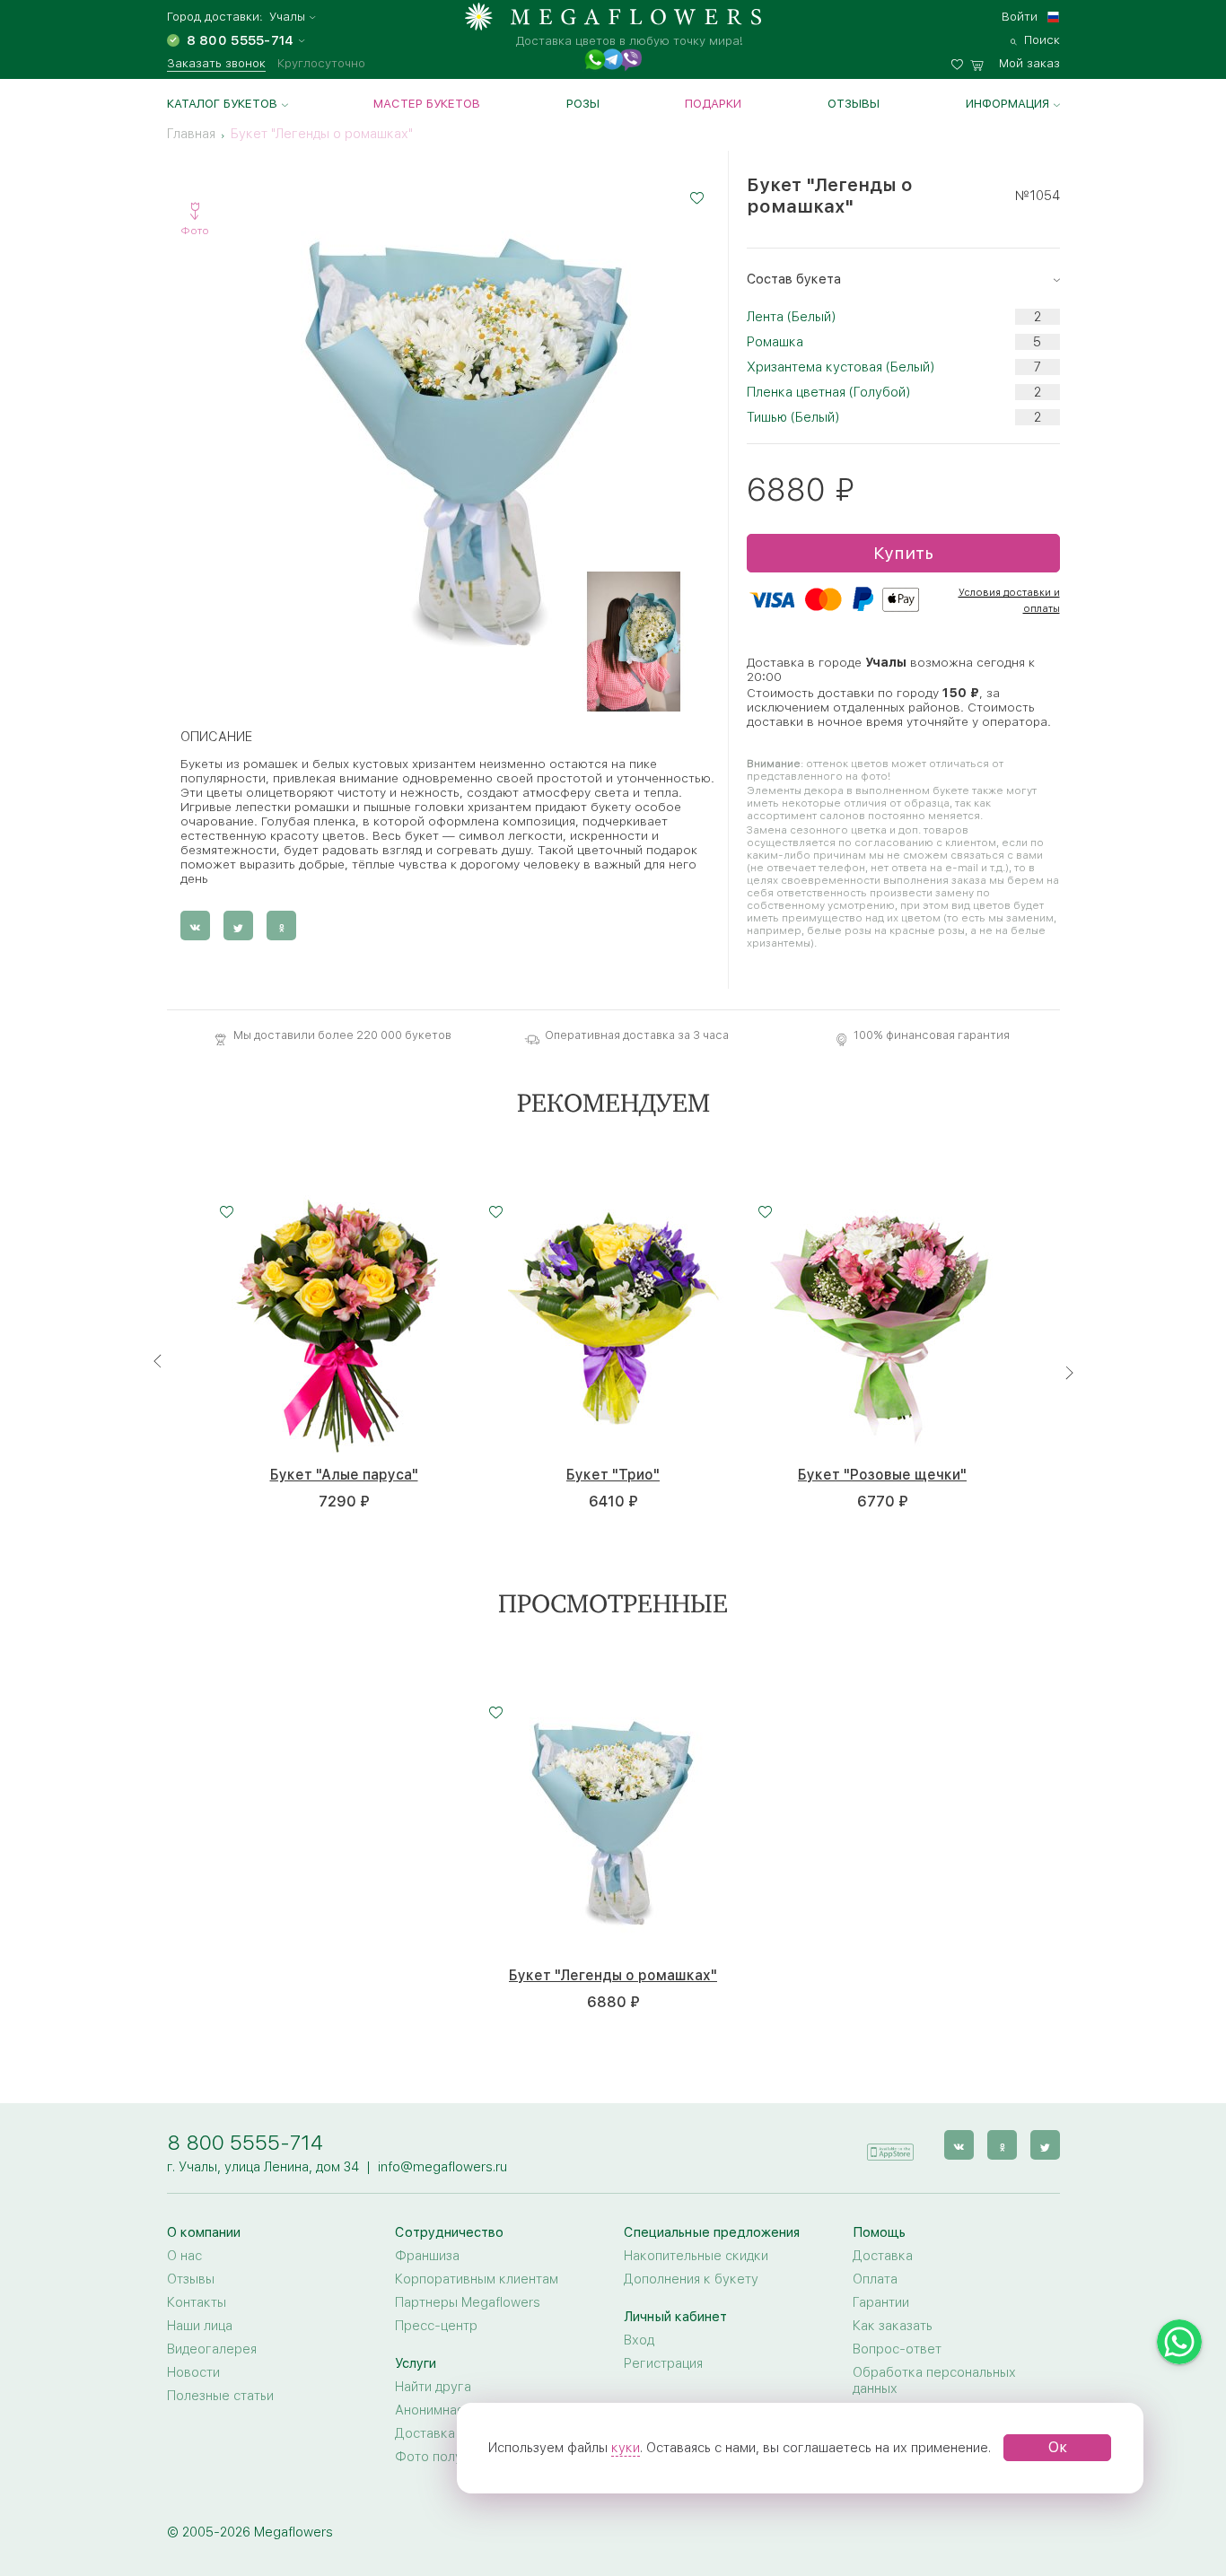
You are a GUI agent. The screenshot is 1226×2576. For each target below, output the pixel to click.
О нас (184, 2256)
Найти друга (433, 2387)
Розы (583, 103)
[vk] (959, 2145)
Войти (1020, 16)
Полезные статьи (220, 2396)
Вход (639, 2340)
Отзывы (854, 103)
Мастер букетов (427, 103)
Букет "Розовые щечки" (882, 1476)
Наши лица (200, 2326)
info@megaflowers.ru (442, 2167)
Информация (1007, 103)
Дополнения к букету (691, 2279)
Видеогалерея (212, 2349)
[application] (890, 2144)
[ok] (1002, 2145)
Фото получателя (450, 2457)
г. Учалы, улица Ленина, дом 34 (263, 2167)
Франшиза (427, 2256)
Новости (193, 2372)
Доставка (883, 2256)
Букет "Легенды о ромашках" (613, 1975)
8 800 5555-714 (245, 2142)
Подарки (713, 103)
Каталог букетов (222, 103)
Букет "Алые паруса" (344, 1476)
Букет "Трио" (613, 1476)
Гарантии (881, 2302)
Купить (903, 553)
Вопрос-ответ (897, 2349)
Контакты (197, 2302)
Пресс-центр (436, 2326)
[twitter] (1045, 2145)
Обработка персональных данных (934, 2380)
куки (626, 2448)
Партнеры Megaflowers (468, 2302)
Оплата (875, 2279)
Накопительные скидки (696, 2256)
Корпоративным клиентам (477, 2279)
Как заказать (893, 2326)
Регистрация (663, 2363)
